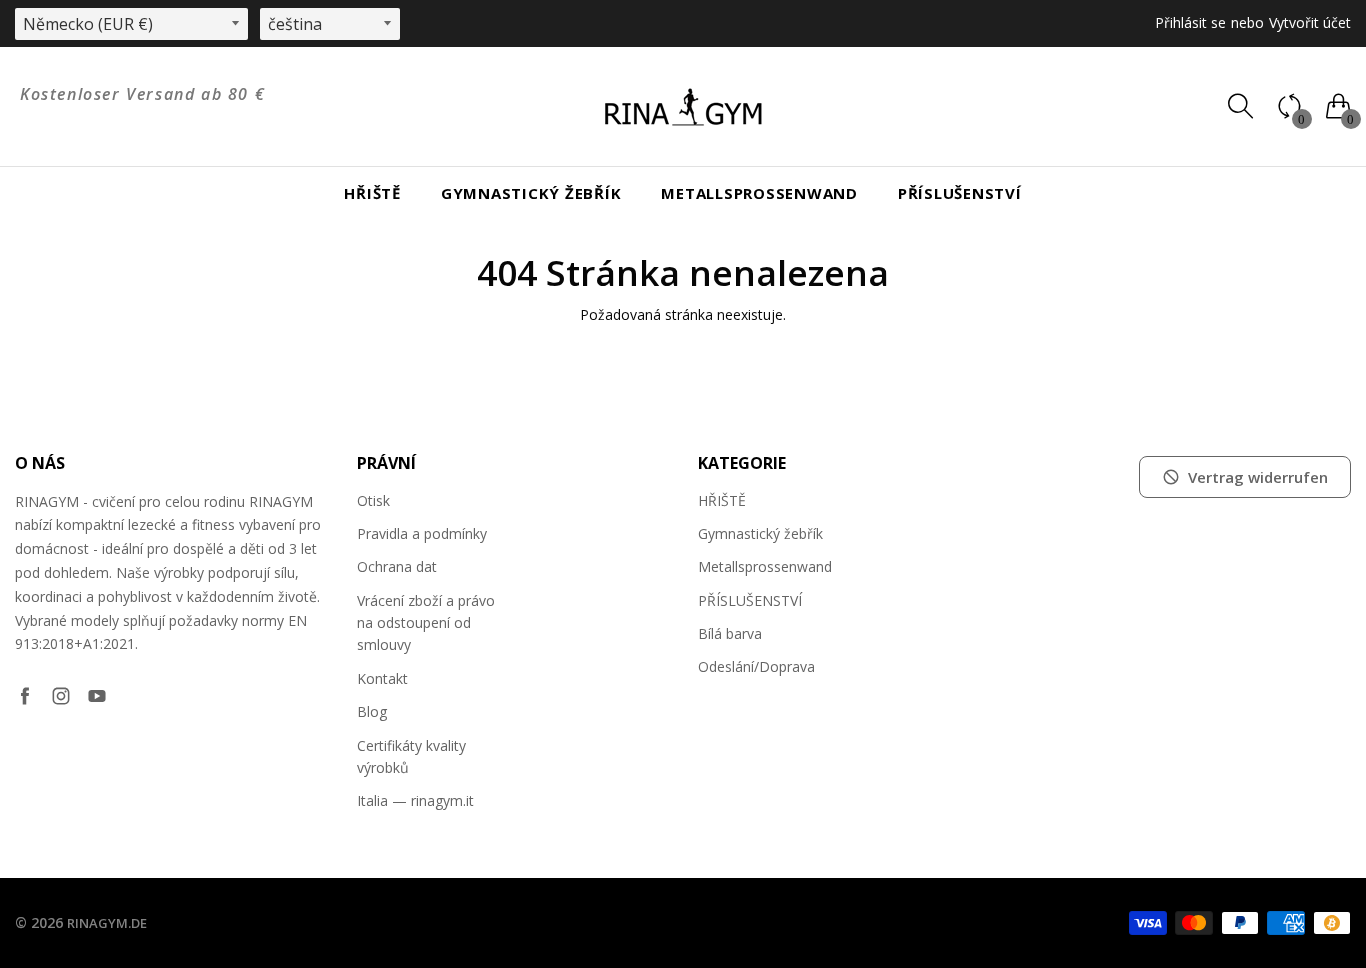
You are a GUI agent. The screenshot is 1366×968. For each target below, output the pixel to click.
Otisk (373, 500)
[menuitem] (372, 193)
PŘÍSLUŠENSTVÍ (960, 193)
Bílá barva (730, 633)
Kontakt (382, 678)
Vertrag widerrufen (1258, 477)
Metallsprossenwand (759, 193)
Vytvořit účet (1310, 22)
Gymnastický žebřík (531, 193)
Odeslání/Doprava (756, 666)
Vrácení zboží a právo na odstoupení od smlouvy (426, 623)
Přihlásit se (1190, 22)
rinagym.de (107, 923)
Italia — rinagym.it (415, 800)
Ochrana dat (397, 566)
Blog (372, 711)
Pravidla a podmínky (422, 533)
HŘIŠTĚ (372, 193)
